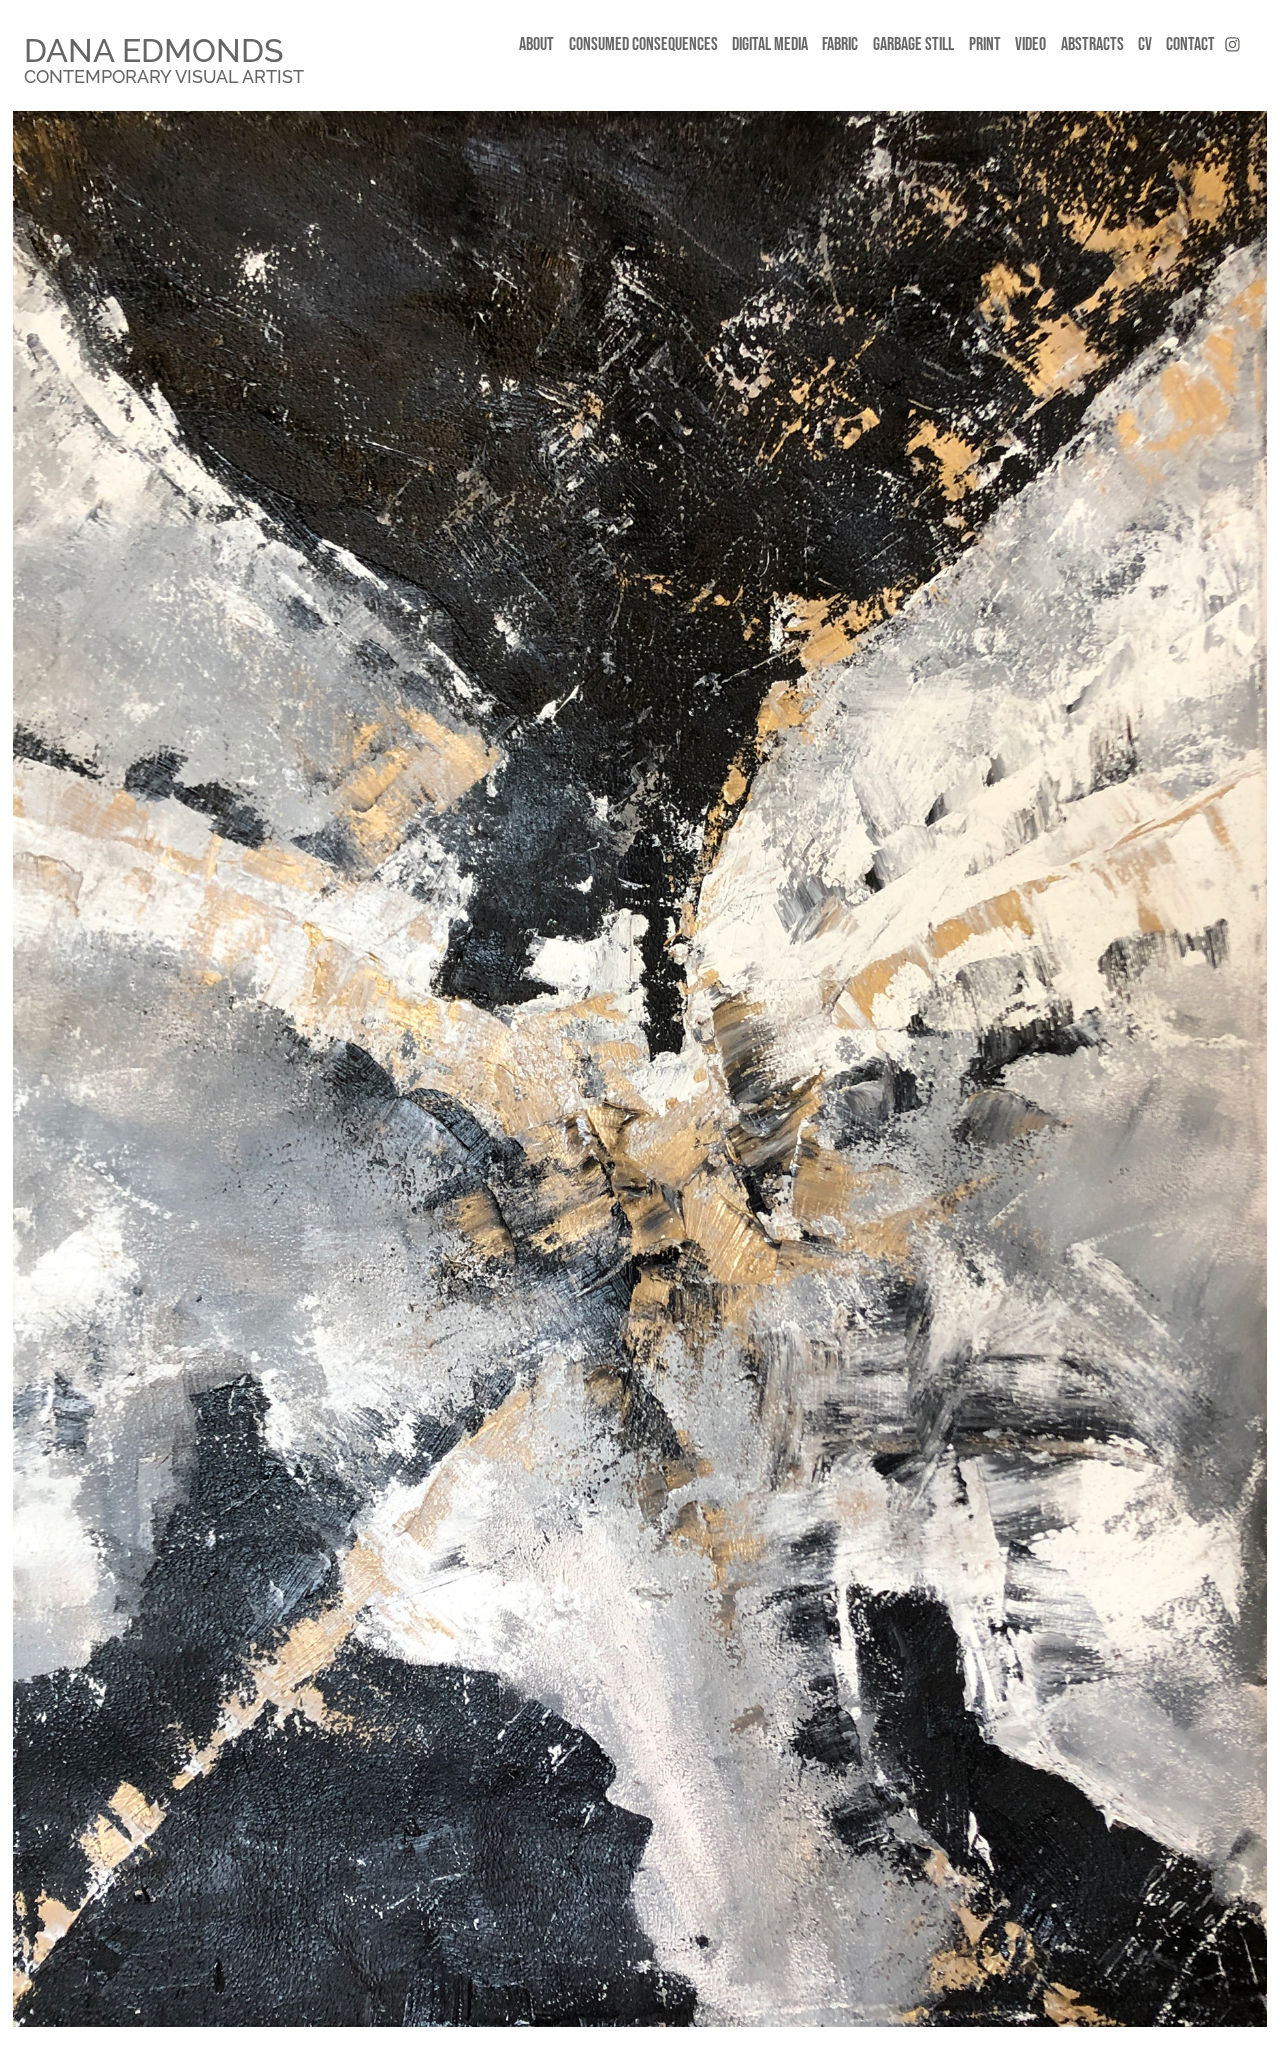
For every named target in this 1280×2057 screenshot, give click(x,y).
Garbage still (913, 44)
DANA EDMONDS (153, 47)
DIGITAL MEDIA (770, 44)
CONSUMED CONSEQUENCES (643, 44)
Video (1030, 44)
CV (1145, 44)
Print (985, 44)
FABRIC (840, 44)
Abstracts (1092, 44)
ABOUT (536, 44)
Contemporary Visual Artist (164, 74)
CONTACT (1190, 44)
